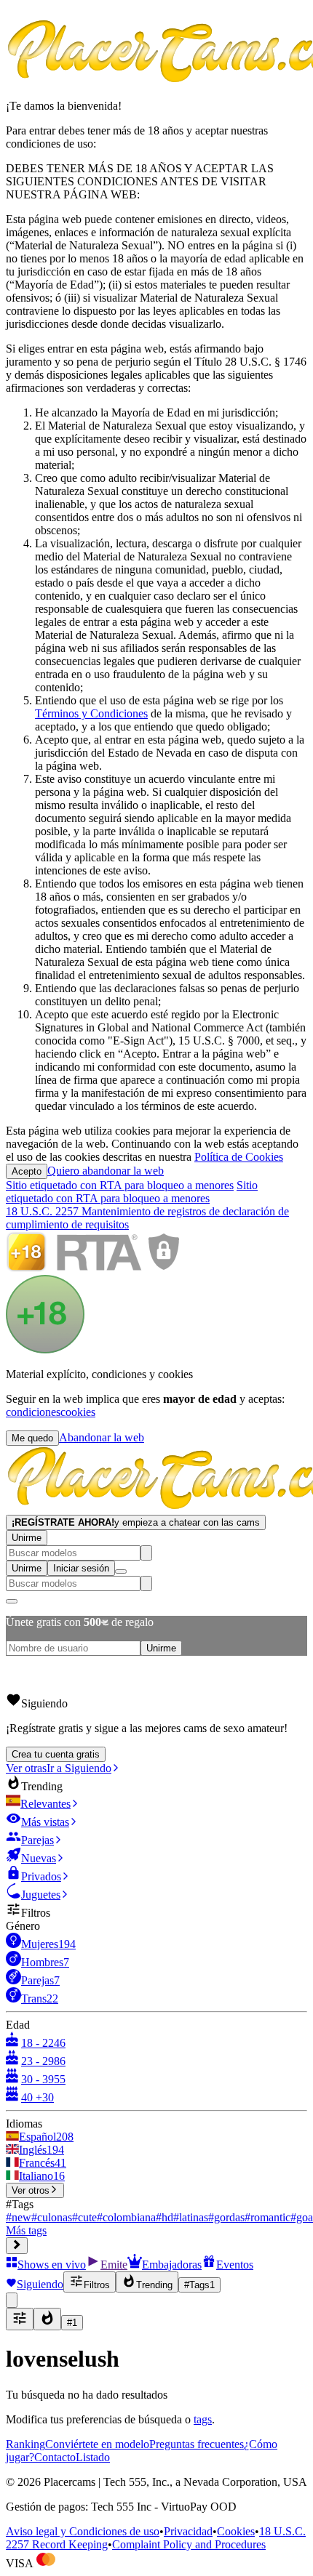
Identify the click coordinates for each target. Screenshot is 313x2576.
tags (203, 2419)
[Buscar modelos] (146, 1553)
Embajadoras (172, 2265)
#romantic (268, 2217)
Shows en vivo (52, 2265)
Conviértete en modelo (97, 2444)
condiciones (33, 1412)
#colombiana (126, 2217)
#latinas (191, 2217)
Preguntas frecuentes (197, 2444)
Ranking (25, 2444)
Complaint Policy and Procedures (189, 2544)
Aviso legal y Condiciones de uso (83, 2531)
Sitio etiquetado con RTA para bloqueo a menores (120, 1185)
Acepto (27, 1171)
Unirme (27, 1538)
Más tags (26, 2230)
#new (19, 2217)
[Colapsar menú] (17, 2246)
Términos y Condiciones (91, 713)
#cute (84, 2217)
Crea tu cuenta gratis (56, 1754)
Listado (93, 2457)
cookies (78, 1412)
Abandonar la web (102, 1437)
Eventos (235, 2265)
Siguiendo (40, 2284)
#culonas (52, 2217)
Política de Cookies (239, 1157)
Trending (154, 2285)
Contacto (55, 2457)
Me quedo (32, 1438)
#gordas (226, 2217)
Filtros (97, 2285)
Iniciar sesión (81, 1568)
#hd (165, 2217)
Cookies (236, 2531)
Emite (114, 2265)
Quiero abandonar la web (106, 1171)
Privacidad (188, 2531)
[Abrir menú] (121, 1571)
